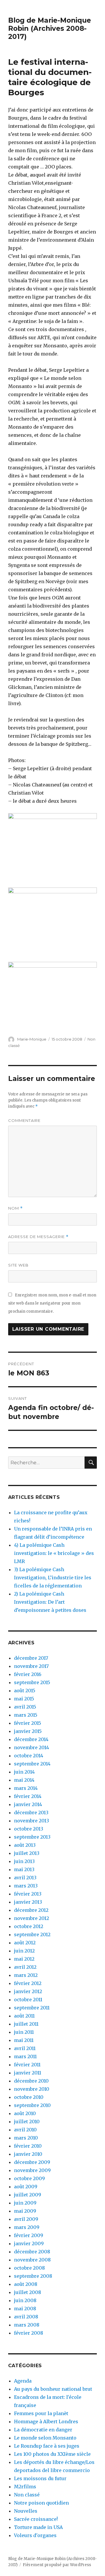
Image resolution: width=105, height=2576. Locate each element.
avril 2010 (25, 2130)
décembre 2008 (32, 2252)
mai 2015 (24, 1699)
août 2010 (25, 2113)
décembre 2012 (31, 1910)
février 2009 (29, 2235)
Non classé (27, 2495)
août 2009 (26, 2187)
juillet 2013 (27, 1853)
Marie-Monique (32, 1039)
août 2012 (25, 1943)
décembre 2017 (31, 1658)
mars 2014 (26, 1788)
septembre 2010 (32, 2105)
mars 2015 (26, 1715)
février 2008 (29, 2333)
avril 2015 (25, 1707)
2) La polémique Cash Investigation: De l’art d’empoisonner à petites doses (50, 1602)
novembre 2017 (31, 1666)
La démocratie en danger (43, 2430)
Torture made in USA (38, 2527)
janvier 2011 (28, 2073)
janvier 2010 (28, 2154)
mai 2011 (24, 2040)
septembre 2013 (32, 1837)
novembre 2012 (32, 1918)
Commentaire (24, 1120)
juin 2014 (24, 1772)
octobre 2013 (29, 1829)
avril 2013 (25, 1878)
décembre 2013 (31, 1812)
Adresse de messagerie (38, 1237)
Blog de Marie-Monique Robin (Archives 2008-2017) (50, 28)
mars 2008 (27, 2325)
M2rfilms (25, 2487)
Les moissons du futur (40, 2478)
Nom (15, 1208)
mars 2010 (26, 2138)
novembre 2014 (32, 1747)
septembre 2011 (32, 2008)
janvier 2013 (28, 1902)
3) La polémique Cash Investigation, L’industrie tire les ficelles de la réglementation (53, 1578)
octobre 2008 (29, 2268)
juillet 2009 (28, 2195)
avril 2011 (25, 2048)
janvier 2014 (28, 1804)
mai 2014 (24, 1780)
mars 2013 (26, 1886)
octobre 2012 (29, 1926)
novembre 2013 (32, 1821)
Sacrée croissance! (36, 2519)
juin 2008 (25, 2300)
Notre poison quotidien (41, 2503)
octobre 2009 (29, 2178)
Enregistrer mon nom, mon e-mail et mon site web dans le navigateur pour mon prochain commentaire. (52, 1303)
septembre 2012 (32, 1934)
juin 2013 (24, 1861)
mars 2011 (25, 2056)
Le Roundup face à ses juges (47, 2446)
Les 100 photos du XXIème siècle (52, 2454)
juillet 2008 (28, 2292)
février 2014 (28, 1796)
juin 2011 (24, 2032)
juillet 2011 (26, 2024)
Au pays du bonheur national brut (53, 2389)
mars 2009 (27, 2227)
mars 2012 (26, 1975)
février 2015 (28, 1723)
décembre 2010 (31, 2081)
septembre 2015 (32, 1682)
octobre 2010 (29, 2097)
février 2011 (27, 2065)
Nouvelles (26, 2511)
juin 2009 (25, 2203)
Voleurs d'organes (35, 2535)
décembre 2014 (31, 1739)
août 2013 (25, 1845)
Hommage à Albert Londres (46, 2421)
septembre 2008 (33, 2276)
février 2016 (28, 1674)
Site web (18, 1265)
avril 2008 (26, 2317)
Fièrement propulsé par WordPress (57, 2565)
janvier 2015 (28, 1731)
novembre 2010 (32, 2089)
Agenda (23, 2381)
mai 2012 (24, 1959)
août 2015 (25, 1691)
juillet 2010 (27, 2121)
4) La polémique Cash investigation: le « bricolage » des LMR (54, 1553)
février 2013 (28, 1894)
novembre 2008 (32, 2260)
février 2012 (28, 1983)
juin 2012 (24, 1951)
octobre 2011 (28, 2000)
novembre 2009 (32, 2170)
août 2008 (26, 2284)
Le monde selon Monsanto (45, 2438)
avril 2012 (25, 1967)
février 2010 (28, 2146)
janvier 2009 (29, 2243)
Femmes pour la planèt (41, 2413)
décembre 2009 (32, 2162)
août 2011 (24, 2016)
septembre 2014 (32, 1764)
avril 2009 (26, 2219)
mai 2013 (24, 1869)
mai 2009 (25, 2211)
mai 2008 (25, 2309)
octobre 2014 (29, 1756)
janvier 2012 (28, 1991)
